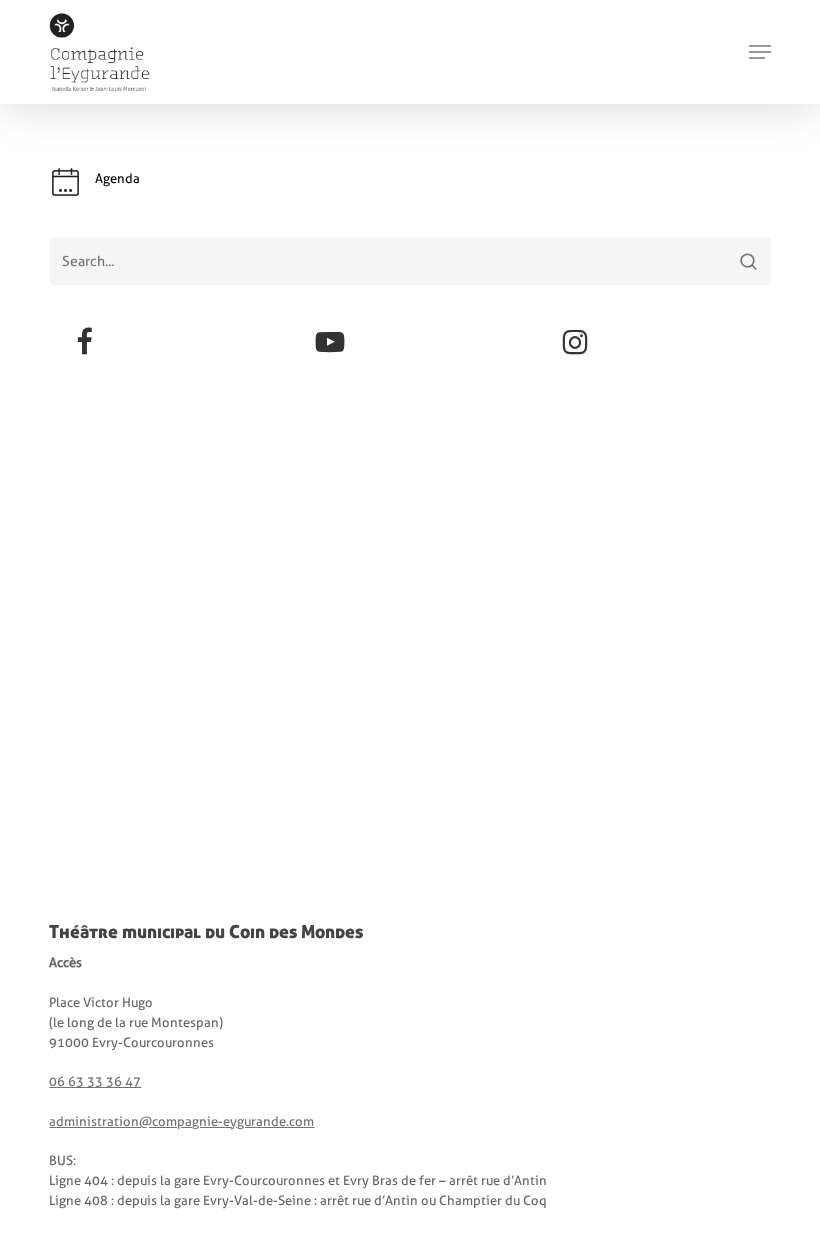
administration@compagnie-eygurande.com (181, 1121)
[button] (760, 52)
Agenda (117, 178)
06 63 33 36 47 (95, 1081)
